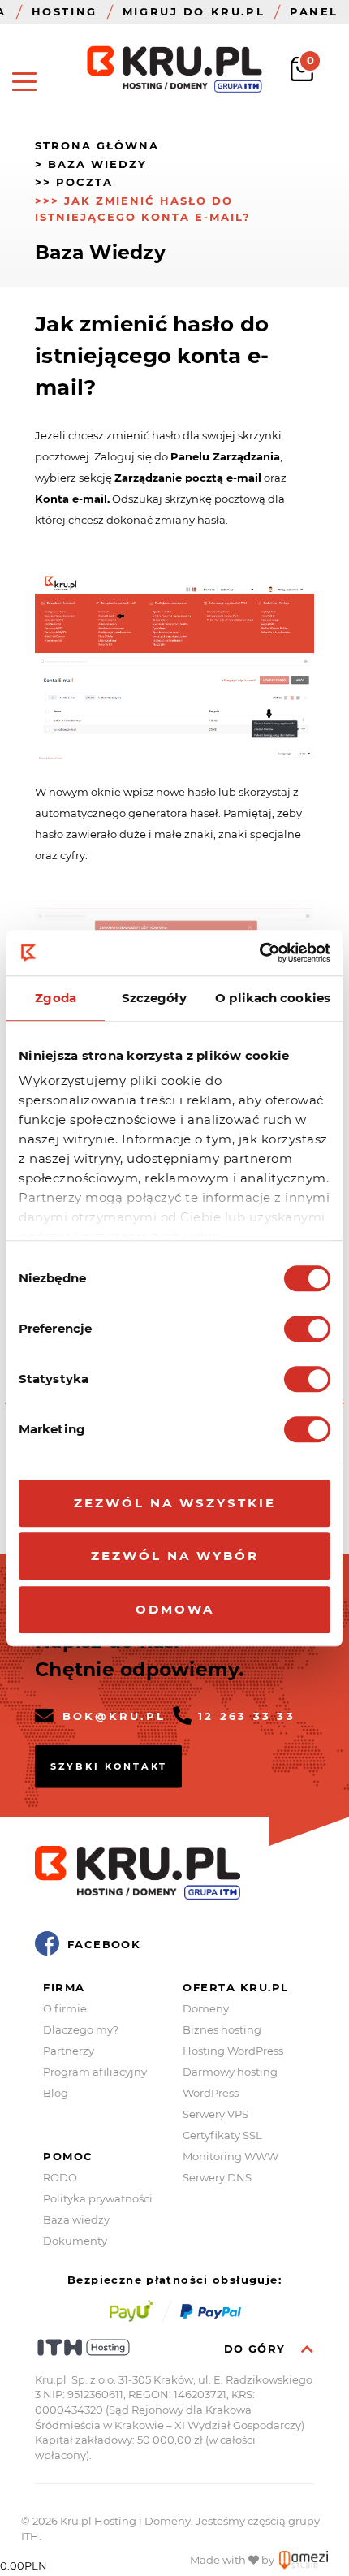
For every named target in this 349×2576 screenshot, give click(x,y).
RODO (60, 2177)
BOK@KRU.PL (114, 1716)
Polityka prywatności (98, 2198)
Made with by (233, 2560)
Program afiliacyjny (95, 2072)
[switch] (307, 1329)
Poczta (84, 182)
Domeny (206, 2008)
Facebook (104, 1944)
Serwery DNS (217, 2177)
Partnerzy (69, 2051)
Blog (56, 2093)
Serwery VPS (215, 2114)
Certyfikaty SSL (222, 2135)
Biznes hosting (222, 2029)
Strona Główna (97, 145)
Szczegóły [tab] (154, 998)
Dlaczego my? (81, 2029)
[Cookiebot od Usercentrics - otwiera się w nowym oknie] (259, 953)
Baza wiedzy (76, 2219)
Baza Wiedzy (97, 164)
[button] (24, 81)
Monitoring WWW (231, 2156)
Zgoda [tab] (56, 998)
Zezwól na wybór (175, 1556)
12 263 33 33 (247, 1716)
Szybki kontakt (109, 1766)
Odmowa (175, 1609)
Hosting (65, 11)
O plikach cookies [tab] (273, 998)
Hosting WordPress (233, 2051)
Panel (314, 11)
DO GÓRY (257, 2349)
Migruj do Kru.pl (194, 11)
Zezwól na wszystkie (175, 1503)
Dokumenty (75, 2241)
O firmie (65, 2008)
